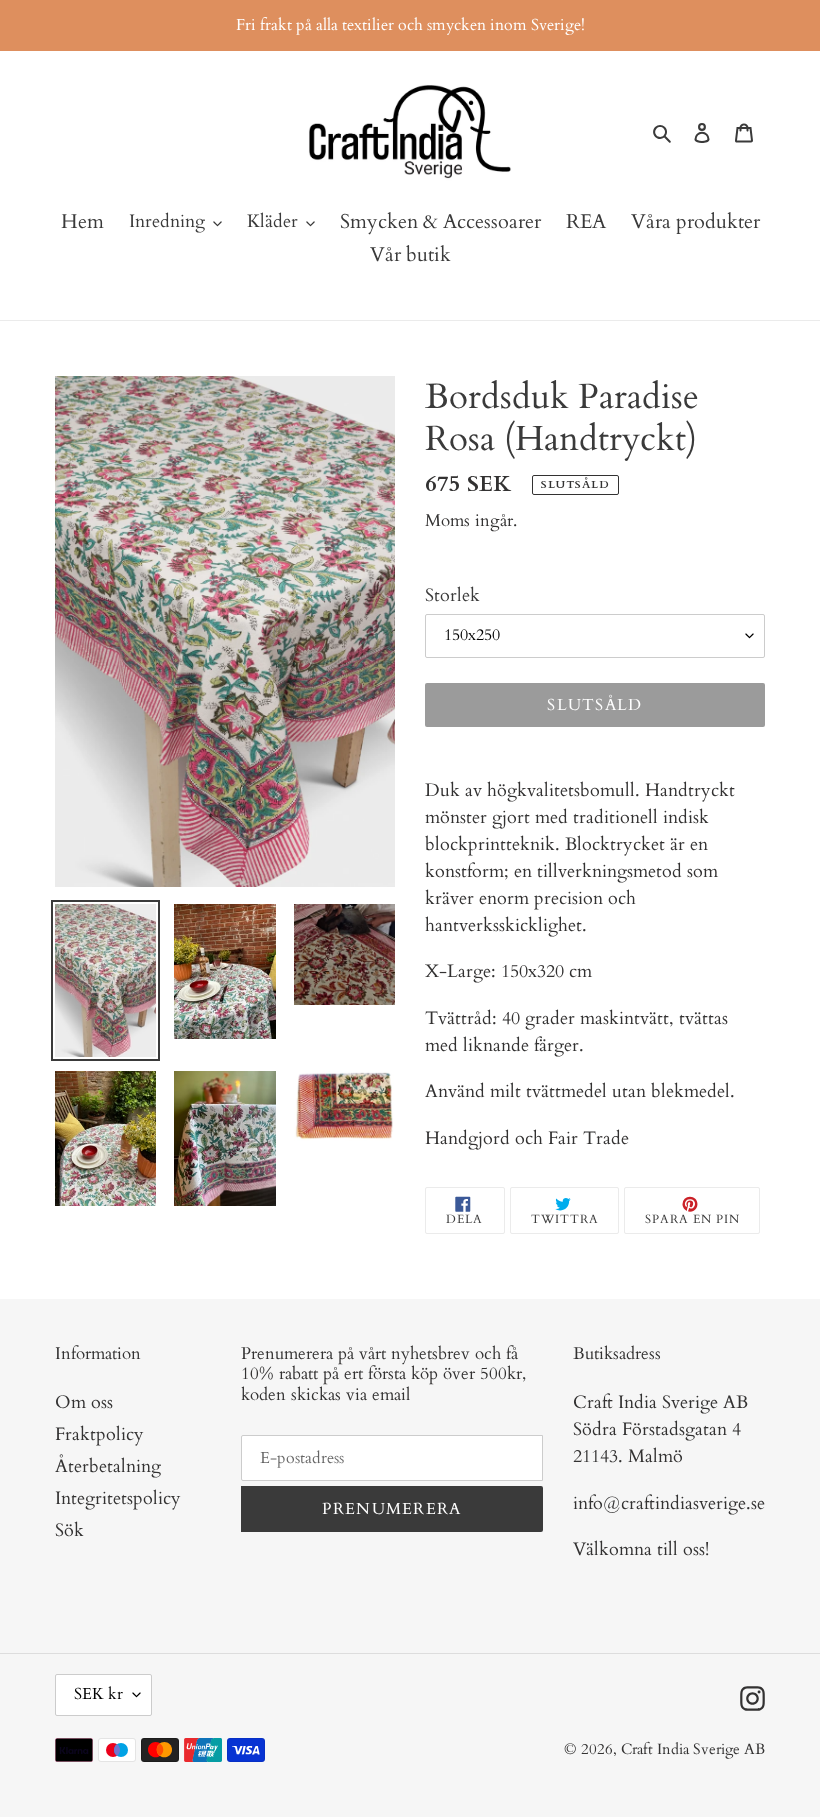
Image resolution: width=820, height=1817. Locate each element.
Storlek (452, 595)
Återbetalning (108, 1466)
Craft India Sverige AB (693, 1749)
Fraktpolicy (99, 1434)
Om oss (84, 1402)
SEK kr (98, 1694)
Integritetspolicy (118, 1498)
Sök (69, 1530)
